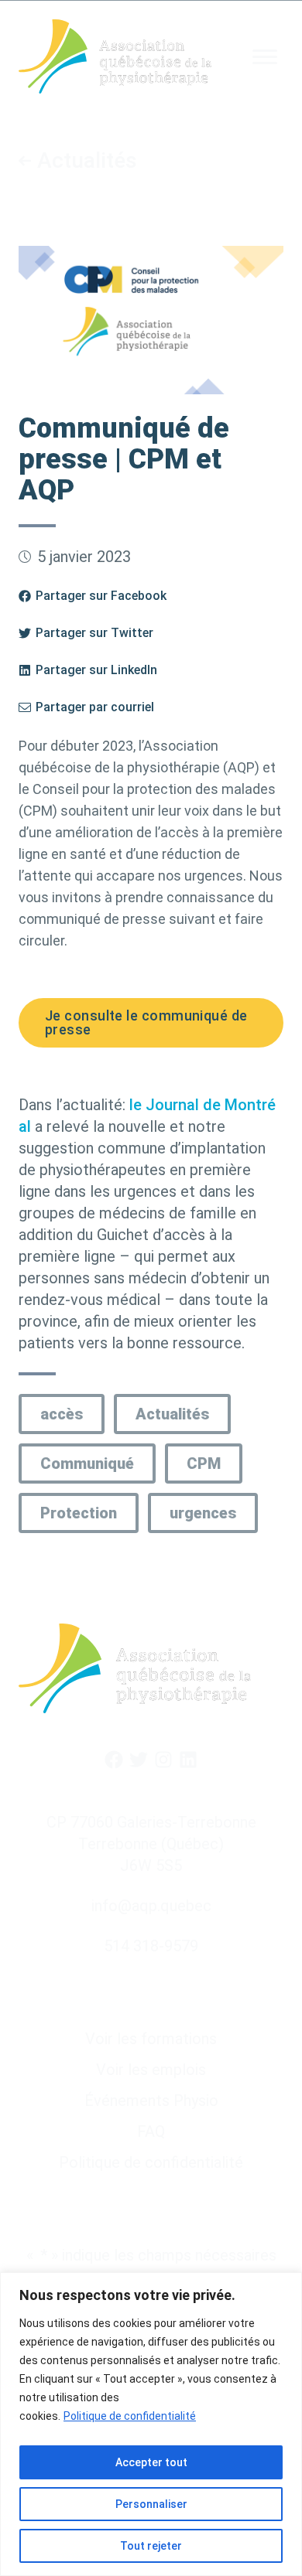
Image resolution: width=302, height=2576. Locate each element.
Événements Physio (151, 2101)
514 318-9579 (151, 1946)
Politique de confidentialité (130, 2416)
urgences (203, 1513)
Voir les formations (151, 2039)
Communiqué (87, 1463)
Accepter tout (151, 2462)
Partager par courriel (95, 707)
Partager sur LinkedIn (96, 670)
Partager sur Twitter (94, 633)
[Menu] (265, 57)
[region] (151, 2424)
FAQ (151, 2131)
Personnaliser (151, 2504)
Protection (79, 1513)
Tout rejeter (151, 2546)
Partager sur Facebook (101, 596)
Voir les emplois (151, 2070)
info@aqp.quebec (151, 1906)
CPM (204, 1463)
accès (62, 1414)
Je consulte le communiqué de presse (146, 1022)
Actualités (87, 161)
